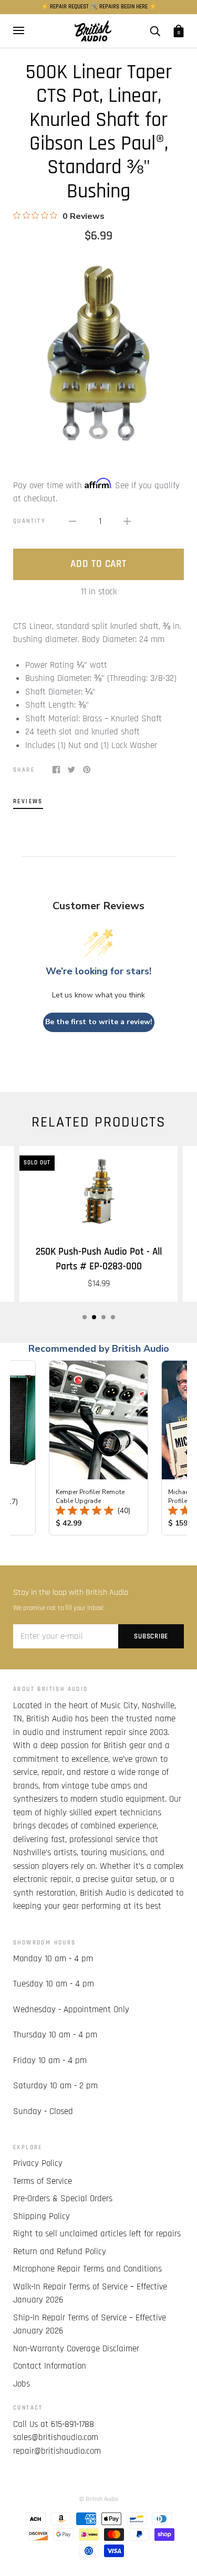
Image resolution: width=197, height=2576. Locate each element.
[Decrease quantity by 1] (72, 522)
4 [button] (113, 1317)
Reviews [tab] (28, 801)
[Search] (155, 31)
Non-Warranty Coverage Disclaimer (76, 2349)
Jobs (22, 2384)
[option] (98, 353)
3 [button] (103, 1317)
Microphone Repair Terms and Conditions (87, 2269)
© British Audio (99, 2499)
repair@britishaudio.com (57, 2451)
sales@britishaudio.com (56, 2437)
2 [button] (94, 1317)
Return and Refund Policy (60, 2252)
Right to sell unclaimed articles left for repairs (97, 2234)
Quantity (29, 521)
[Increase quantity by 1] (127, 522)
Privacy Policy (38, 2163)
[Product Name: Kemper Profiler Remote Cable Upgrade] (98, 1448)
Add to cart (98, 564)
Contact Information (50, 2366)
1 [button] (85, 1317)
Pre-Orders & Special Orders (63, 2199)
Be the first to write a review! (99, 1022)
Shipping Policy (42, 2216)
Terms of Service (43, 2181)
